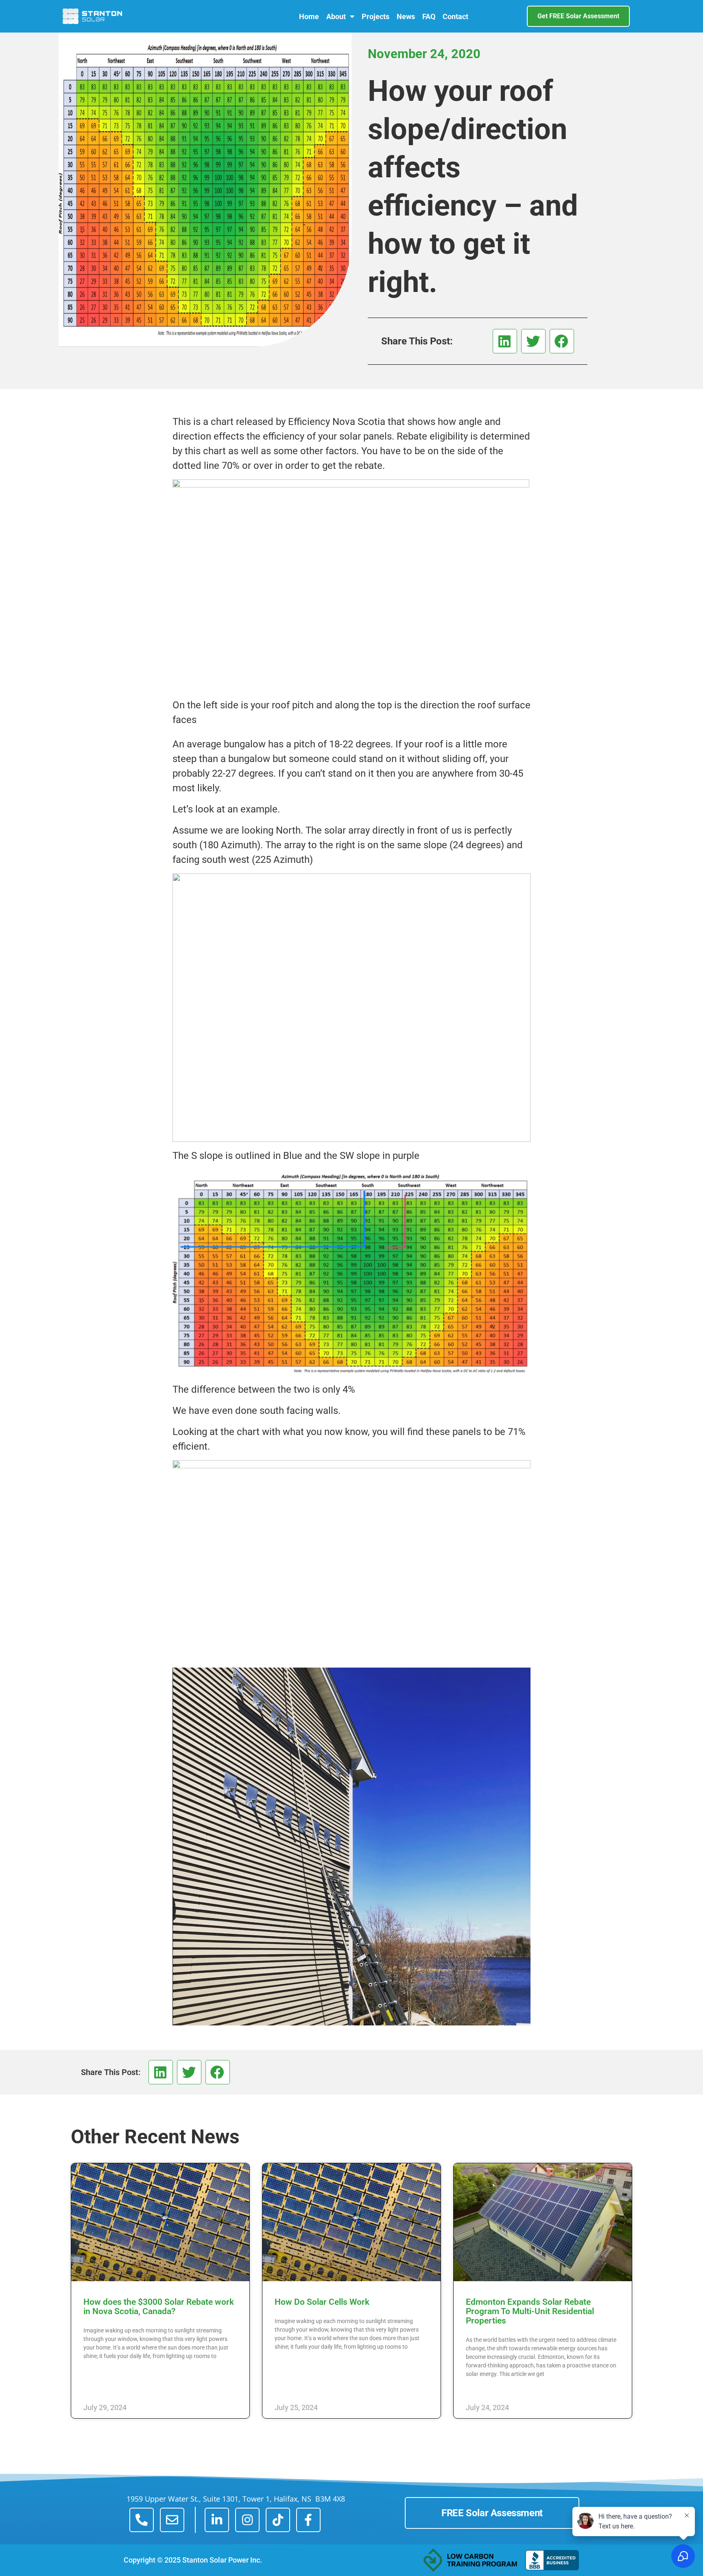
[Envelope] (172, 2520)
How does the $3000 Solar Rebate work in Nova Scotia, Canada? (159, 2307)
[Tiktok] (278, 2520)
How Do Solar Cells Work (322, 2302)
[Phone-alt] (142, 2520)
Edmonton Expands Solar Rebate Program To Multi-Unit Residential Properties (530, 2311)
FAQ (429, 16)
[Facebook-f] (308, 2520)
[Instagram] (247, 2520)
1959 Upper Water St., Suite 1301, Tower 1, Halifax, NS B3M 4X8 (236, 2499)
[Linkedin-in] (217, 2520)
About (336, 16)
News (406, 16)
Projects (376, 16)
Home (309, 16)
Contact (455, 16)
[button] (505, 341)
